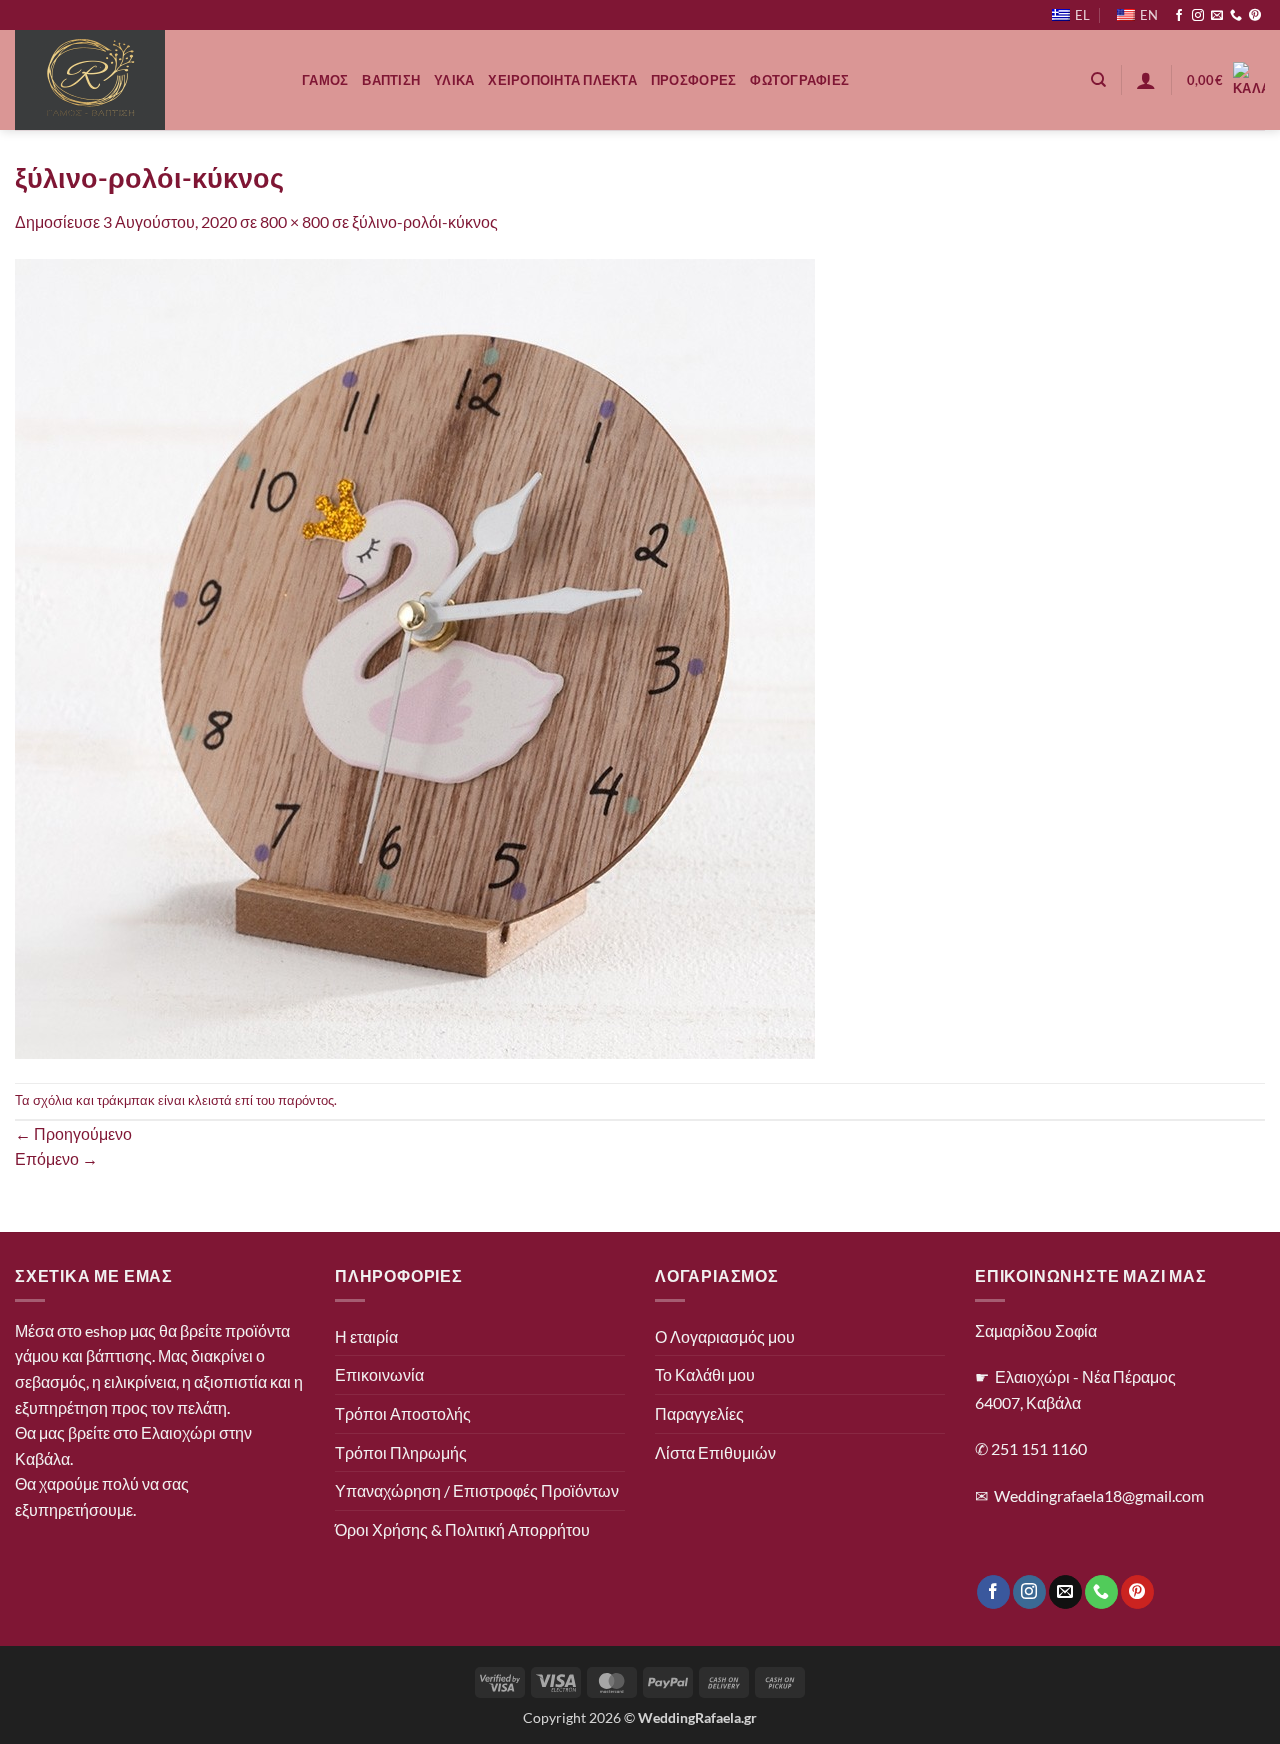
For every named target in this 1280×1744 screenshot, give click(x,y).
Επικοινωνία (379, 1374)
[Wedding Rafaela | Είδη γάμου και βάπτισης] (143, 80)
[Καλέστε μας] (1236, 16)
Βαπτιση (391, 80)
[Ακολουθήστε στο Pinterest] (1255, 16)
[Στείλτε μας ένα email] (1217, 16)
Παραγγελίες (699, 1413)
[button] (1146, 80)
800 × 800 (294, 221)
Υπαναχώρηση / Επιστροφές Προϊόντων (477, 1490)
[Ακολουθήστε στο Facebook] (1179, 16)
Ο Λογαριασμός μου (725, 1336)
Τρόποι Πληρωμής (401, 1452)
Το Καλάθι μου (705, 1374)
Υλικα (454, 80)
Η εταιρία (366, 1336)
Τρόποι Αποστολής (403, 1413)
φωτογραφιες (799, 80)
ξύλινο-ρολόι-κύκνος (425, 221)
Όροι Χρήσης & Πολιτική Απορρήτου (462, 1529)
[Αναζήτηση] (1098, 80)
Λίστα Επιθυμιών (715, 1452)
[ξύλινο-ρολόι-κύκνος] (415, 656)
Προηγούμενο (73, 1133)
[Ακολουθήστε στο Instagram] (1198, 16)
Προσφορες (693, 80)
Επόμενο (56, 1158)
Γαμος (325, 80)
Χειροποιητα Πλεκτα (562, 80)
